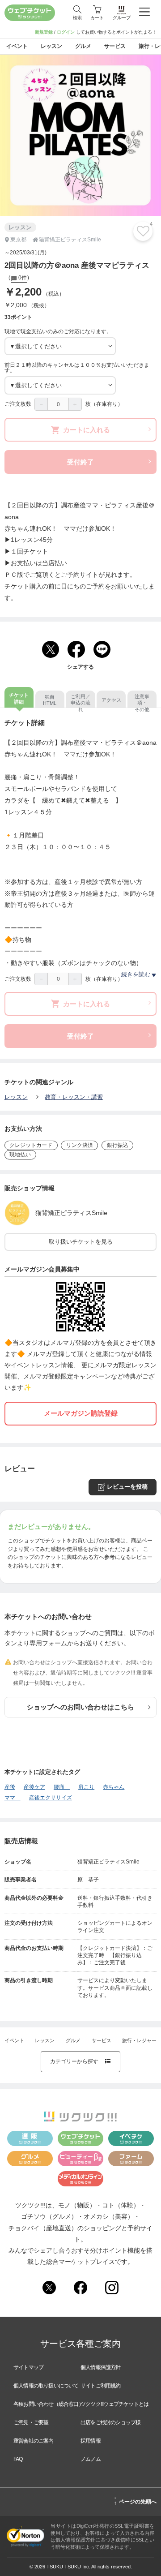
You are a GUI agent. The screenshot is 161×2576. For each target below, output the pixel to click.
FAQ (18, 2459)
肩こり (86, 1787)
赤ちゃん (114, 1787)
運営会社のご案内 (34, 2441)
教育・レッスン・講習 (74, 1097)
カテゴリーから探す (80, 2061)
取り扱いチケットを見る (81, 1242)
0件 (22, 278)
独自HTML (50, 700)
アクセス (111, 700)
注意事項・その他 (142, 701)
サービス (102, 2040)
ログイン (66, 32)
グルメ (73, 2040)
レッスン (16, 1097)
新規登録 (44, 32)
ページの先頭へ (135, 2500)
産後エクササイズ (51, 1798)
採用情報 (91, 2441)
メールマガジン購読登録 (81, 1413)
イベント (14, 2040)
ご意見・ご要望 (31, 2422)
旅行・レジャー (139, 2040)
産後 (10, 1787)
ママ (13, 1798)
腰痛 (62, 1787)
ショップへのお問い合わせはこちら (80, 1707)
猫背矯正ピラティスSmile (71, 1213)
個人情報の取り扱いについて (46, 2386)
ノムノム (91, 2459)
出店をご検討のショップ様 (110, 2422)
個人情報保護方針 (101, 2367)
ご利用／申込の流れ (80, 701)
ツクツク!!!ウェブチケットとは (114, 2404)
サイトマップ (28, 2367)
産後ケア (34, 1787)
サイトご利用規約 (101, 2386)
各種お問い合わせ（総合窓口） (49, 2404)
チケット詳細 (19, 698)
